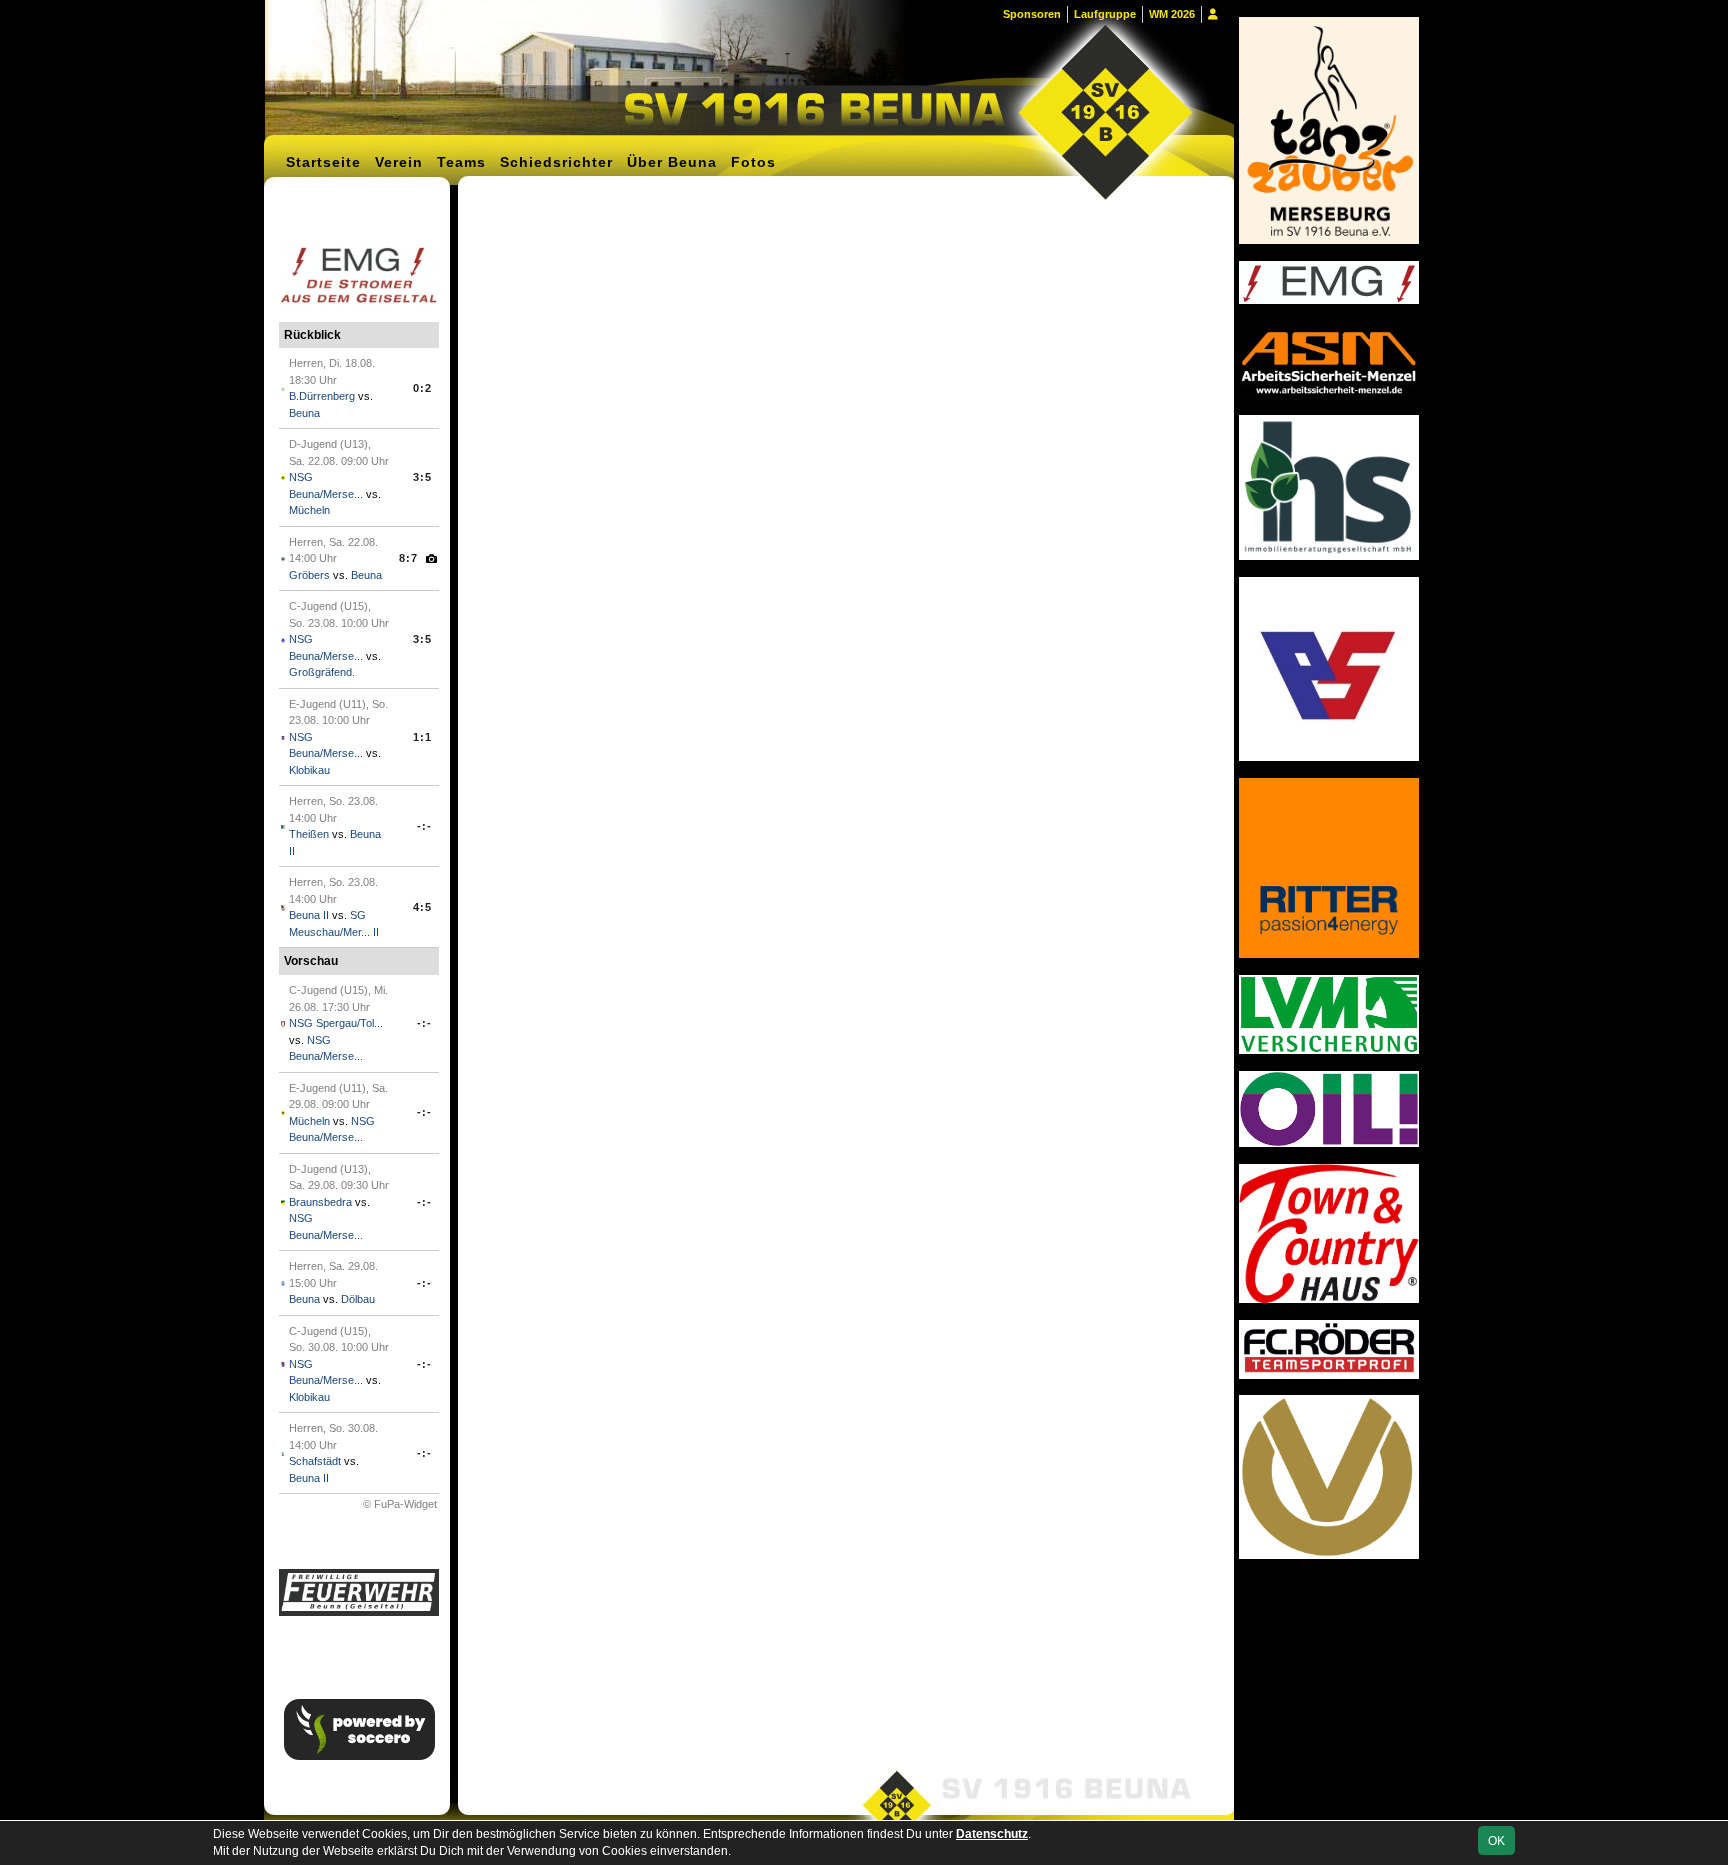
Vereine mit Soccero (844, 220)
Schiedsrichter (556, 162)
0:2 (422, 388)
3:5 (422, 477)
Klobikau (309, 770)
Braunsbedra (320, 1202)
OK (1496, 1841)
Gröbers (309, 575)
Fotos (753, 162)
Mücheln (309, 510)
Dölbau (358, 1299)
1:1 (422, 737)
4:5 (422, 907)
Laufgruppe (1105, 14)
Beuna (304, 413)
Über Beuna (672, 162)
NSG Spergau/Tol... (336, 1023)
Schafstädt (315, 1461)
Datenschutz (992, 1834)
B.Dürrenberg (322, 396)
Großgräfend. (322, 672)
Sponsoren (1032, 14)
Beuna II (309, 915)
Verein (399, 162)
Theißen (309, 834)
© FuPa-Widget (400, 1504)
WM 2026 (1172, 14)
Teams (461, 162)
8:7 (408, 558)
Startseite (323, 162)
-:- (424, 826)
